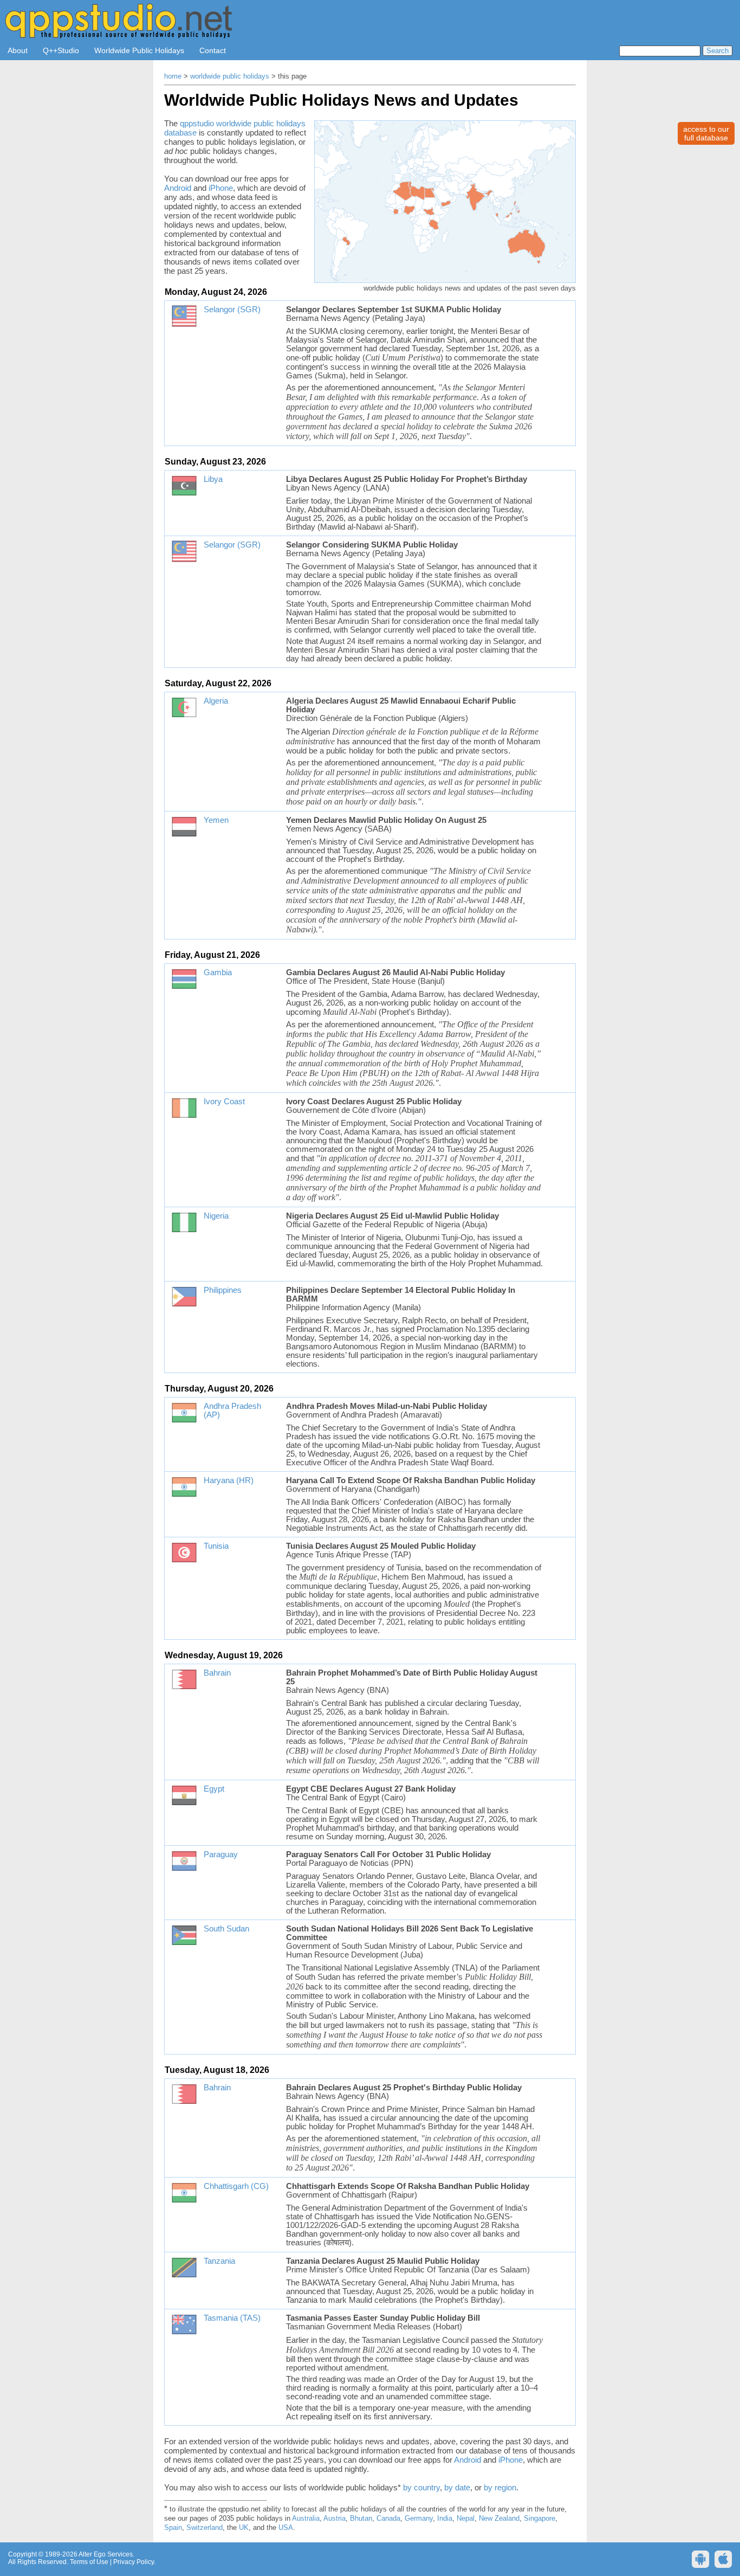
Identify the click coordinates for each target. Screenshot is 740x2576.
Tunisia (216, 1546)
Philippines (223, 1290)
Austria (335, 2519)
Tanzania (219, 2261)
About (18, 50)
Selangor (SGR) (232, 310)
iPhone (221, 188)
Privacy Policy (134, 2562)
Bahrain (217, 1673)
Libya (213, 479)
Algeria (216, 701)
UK (244, 2528)
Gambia (218, 973)
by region (500, 2487)
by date (457, 2487)
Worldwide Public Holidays (139, 50)
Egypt (214, 1789)
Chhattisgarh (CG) (236, 2186)
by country (421, 2487)
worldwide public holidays (230, 76)
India (445, 2519)
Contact (213, 50)
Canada (388, 2519)
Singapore (540, 2519)
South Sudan (226, 1929)
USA (286, 2528)
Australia (306, 2519)
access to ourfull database (706, 133)
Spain (173, 2528)
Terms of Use (89, 2562)
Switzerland (205, 2528)
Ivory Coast (224, 1102)
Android (178, 188)
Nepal (466, 2519)
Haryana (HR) (229, 1480)
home (173, 76)
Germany (419, 2519)
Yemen (216, 820)
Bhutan (361, 2519)
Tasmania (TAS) (232, 2318)
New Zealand (499, 2519)
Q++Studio (61, 50)
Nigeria (216, 1216)
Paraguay (221, 1854)
